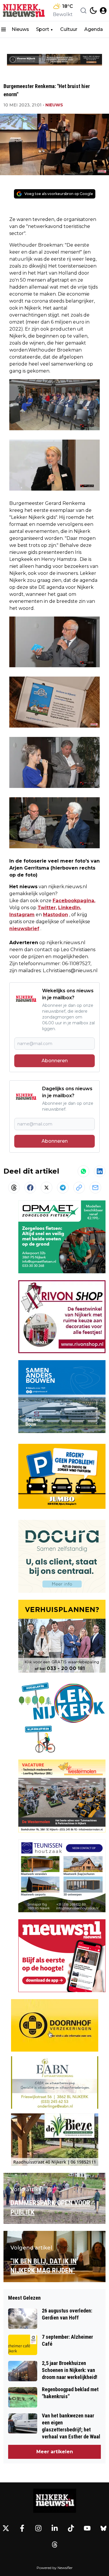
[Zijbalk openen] (3, 29)
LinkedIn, (70, 908)
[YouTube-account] (87, 2528)
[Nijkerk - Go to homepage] (55, 2501)
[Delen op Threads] (14, 1188)
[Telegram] (63, 1188)
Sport (43, 29)
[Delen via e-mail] (95, 1188)
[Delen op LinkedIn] (100, 1171)
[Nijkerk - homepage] (24, 10)
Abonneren (55, 1061)
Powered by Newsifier (55, 2568)
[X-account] (6, 2528)
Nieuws (20, 29)
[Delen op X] (47, 1188)
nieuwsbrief (24, 929)
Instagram (22, 915)
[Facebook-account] (22, 2528)
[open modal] (103, 10)
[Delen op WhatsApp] (83, 1171)
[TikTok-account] (71, 2528)
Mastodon (56, 915)
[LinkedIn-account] (55, 2528)
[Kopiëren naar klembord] (79, 1188)
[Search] (83, 10)
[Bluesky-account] (103, 2528)
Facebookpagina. (74, 901)
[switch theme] (93, 10)
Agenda (94, 29)
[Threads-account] (55, 2545)
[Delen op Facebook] (30, 1188)
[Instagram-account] (38, 2528)
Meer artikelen (55, 2452)
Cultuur (69, 29)
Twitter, (47, 908)
